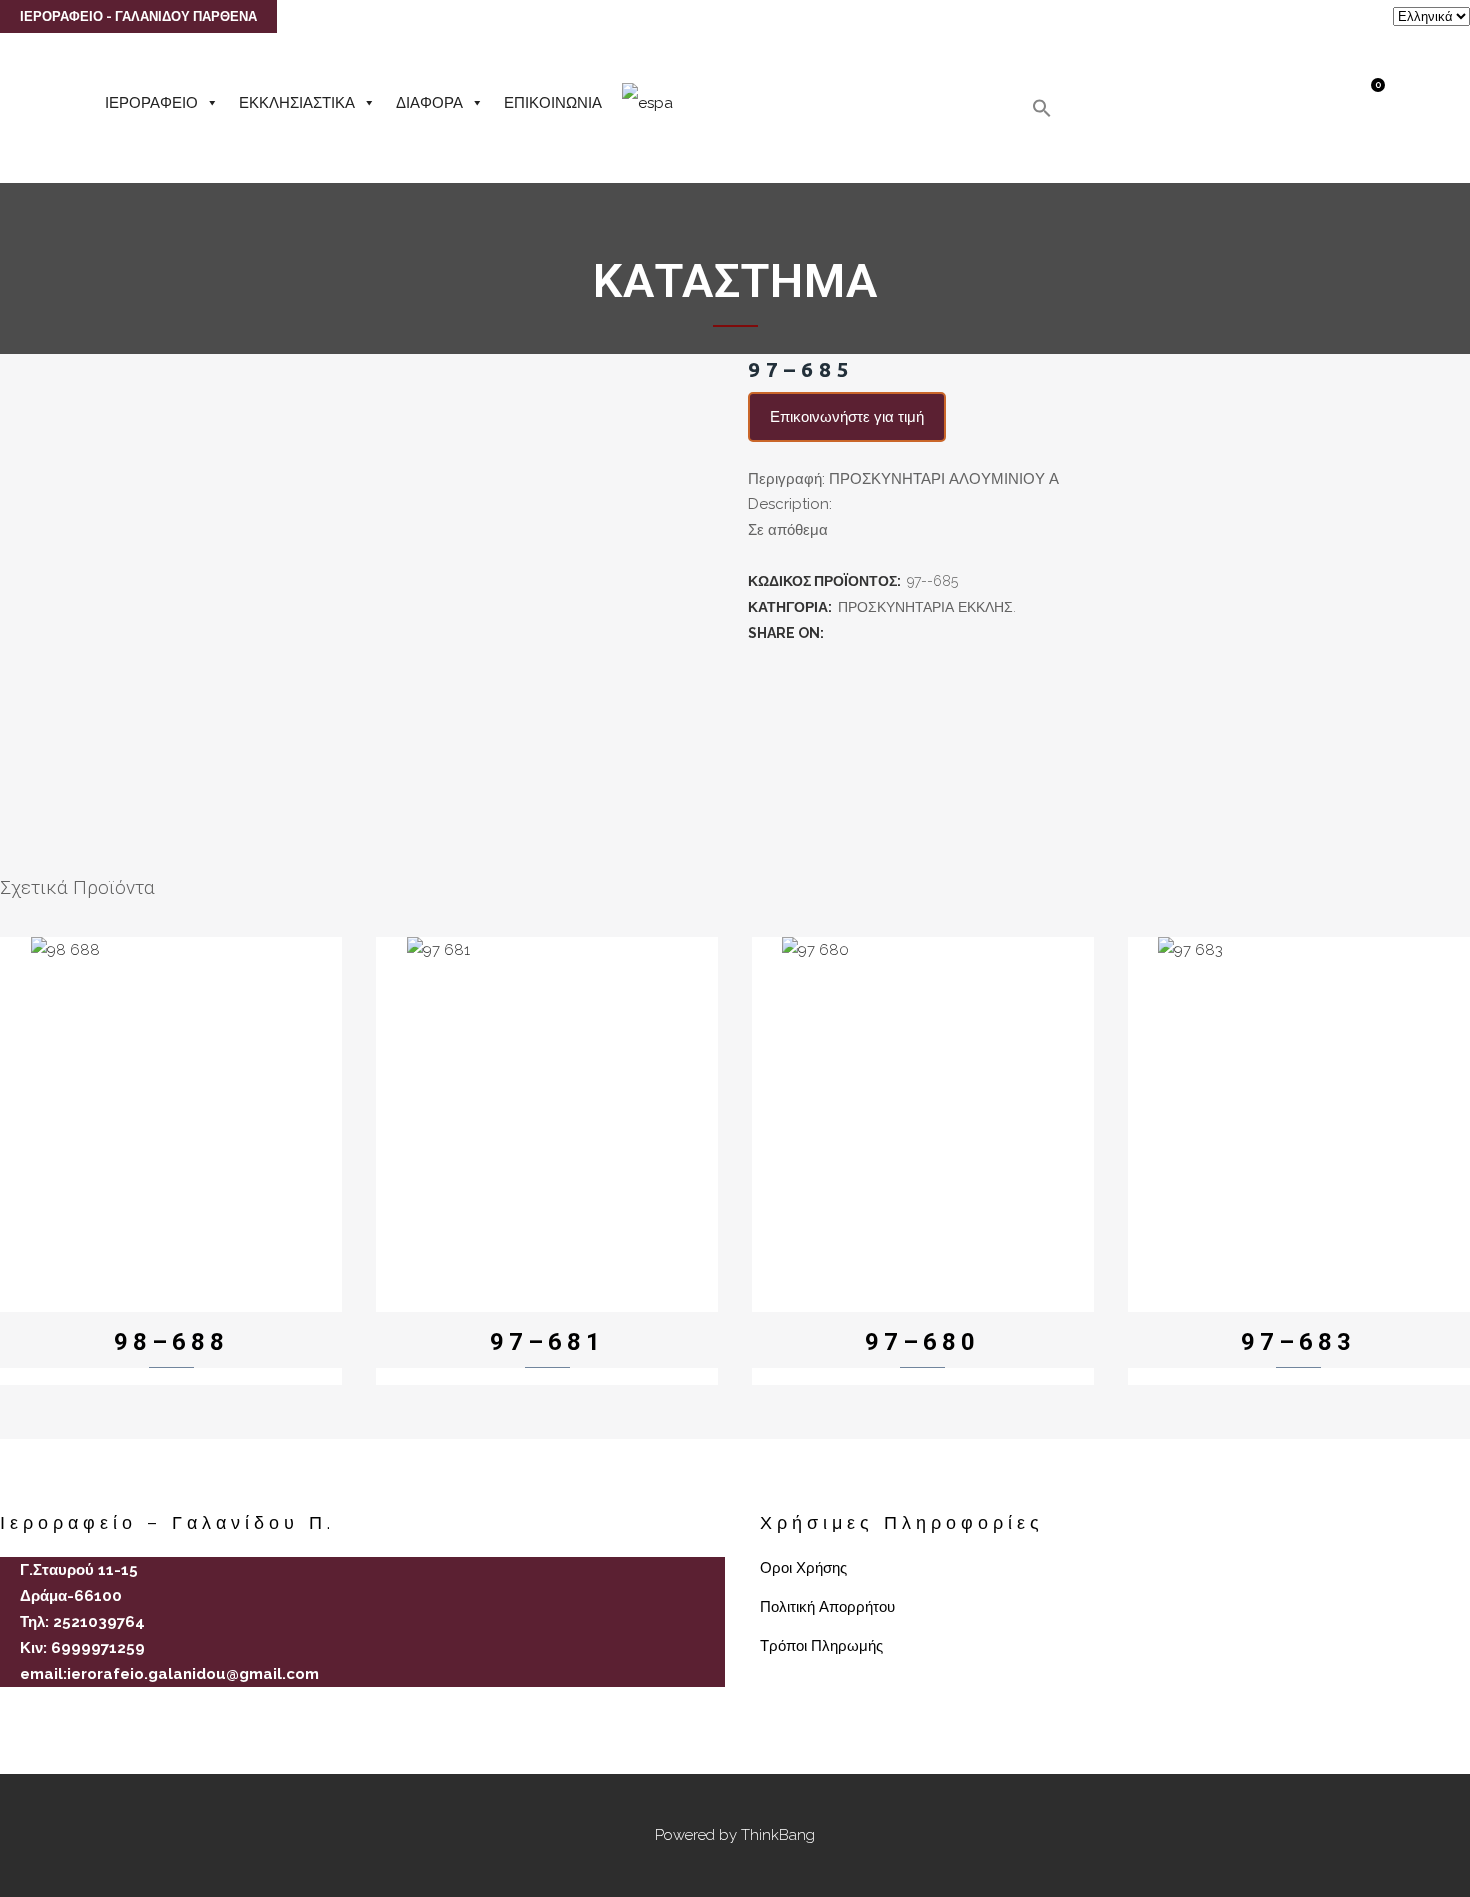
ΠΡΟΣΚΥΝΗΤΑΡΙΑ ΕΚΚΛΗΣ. (927, 607)
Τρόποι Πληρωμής (821, 1646)
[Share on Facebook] (838, 633)
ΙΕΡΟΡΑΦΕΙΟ (151, 103)
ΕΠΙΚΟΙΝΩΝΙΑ (553, 103)
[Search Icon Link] (1042, 113)
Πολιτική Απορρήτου (827, 1607)
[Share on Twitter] (860, 633)
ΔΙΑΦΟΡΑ (429, 103)
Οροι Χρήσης (803, 1568)
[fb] (8, 1709)
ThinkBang (778, 1835)
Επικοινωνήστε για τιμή (847, 417)
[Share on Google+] (882, 633)
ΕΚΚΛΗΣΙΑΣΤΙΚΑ (297, 103)
